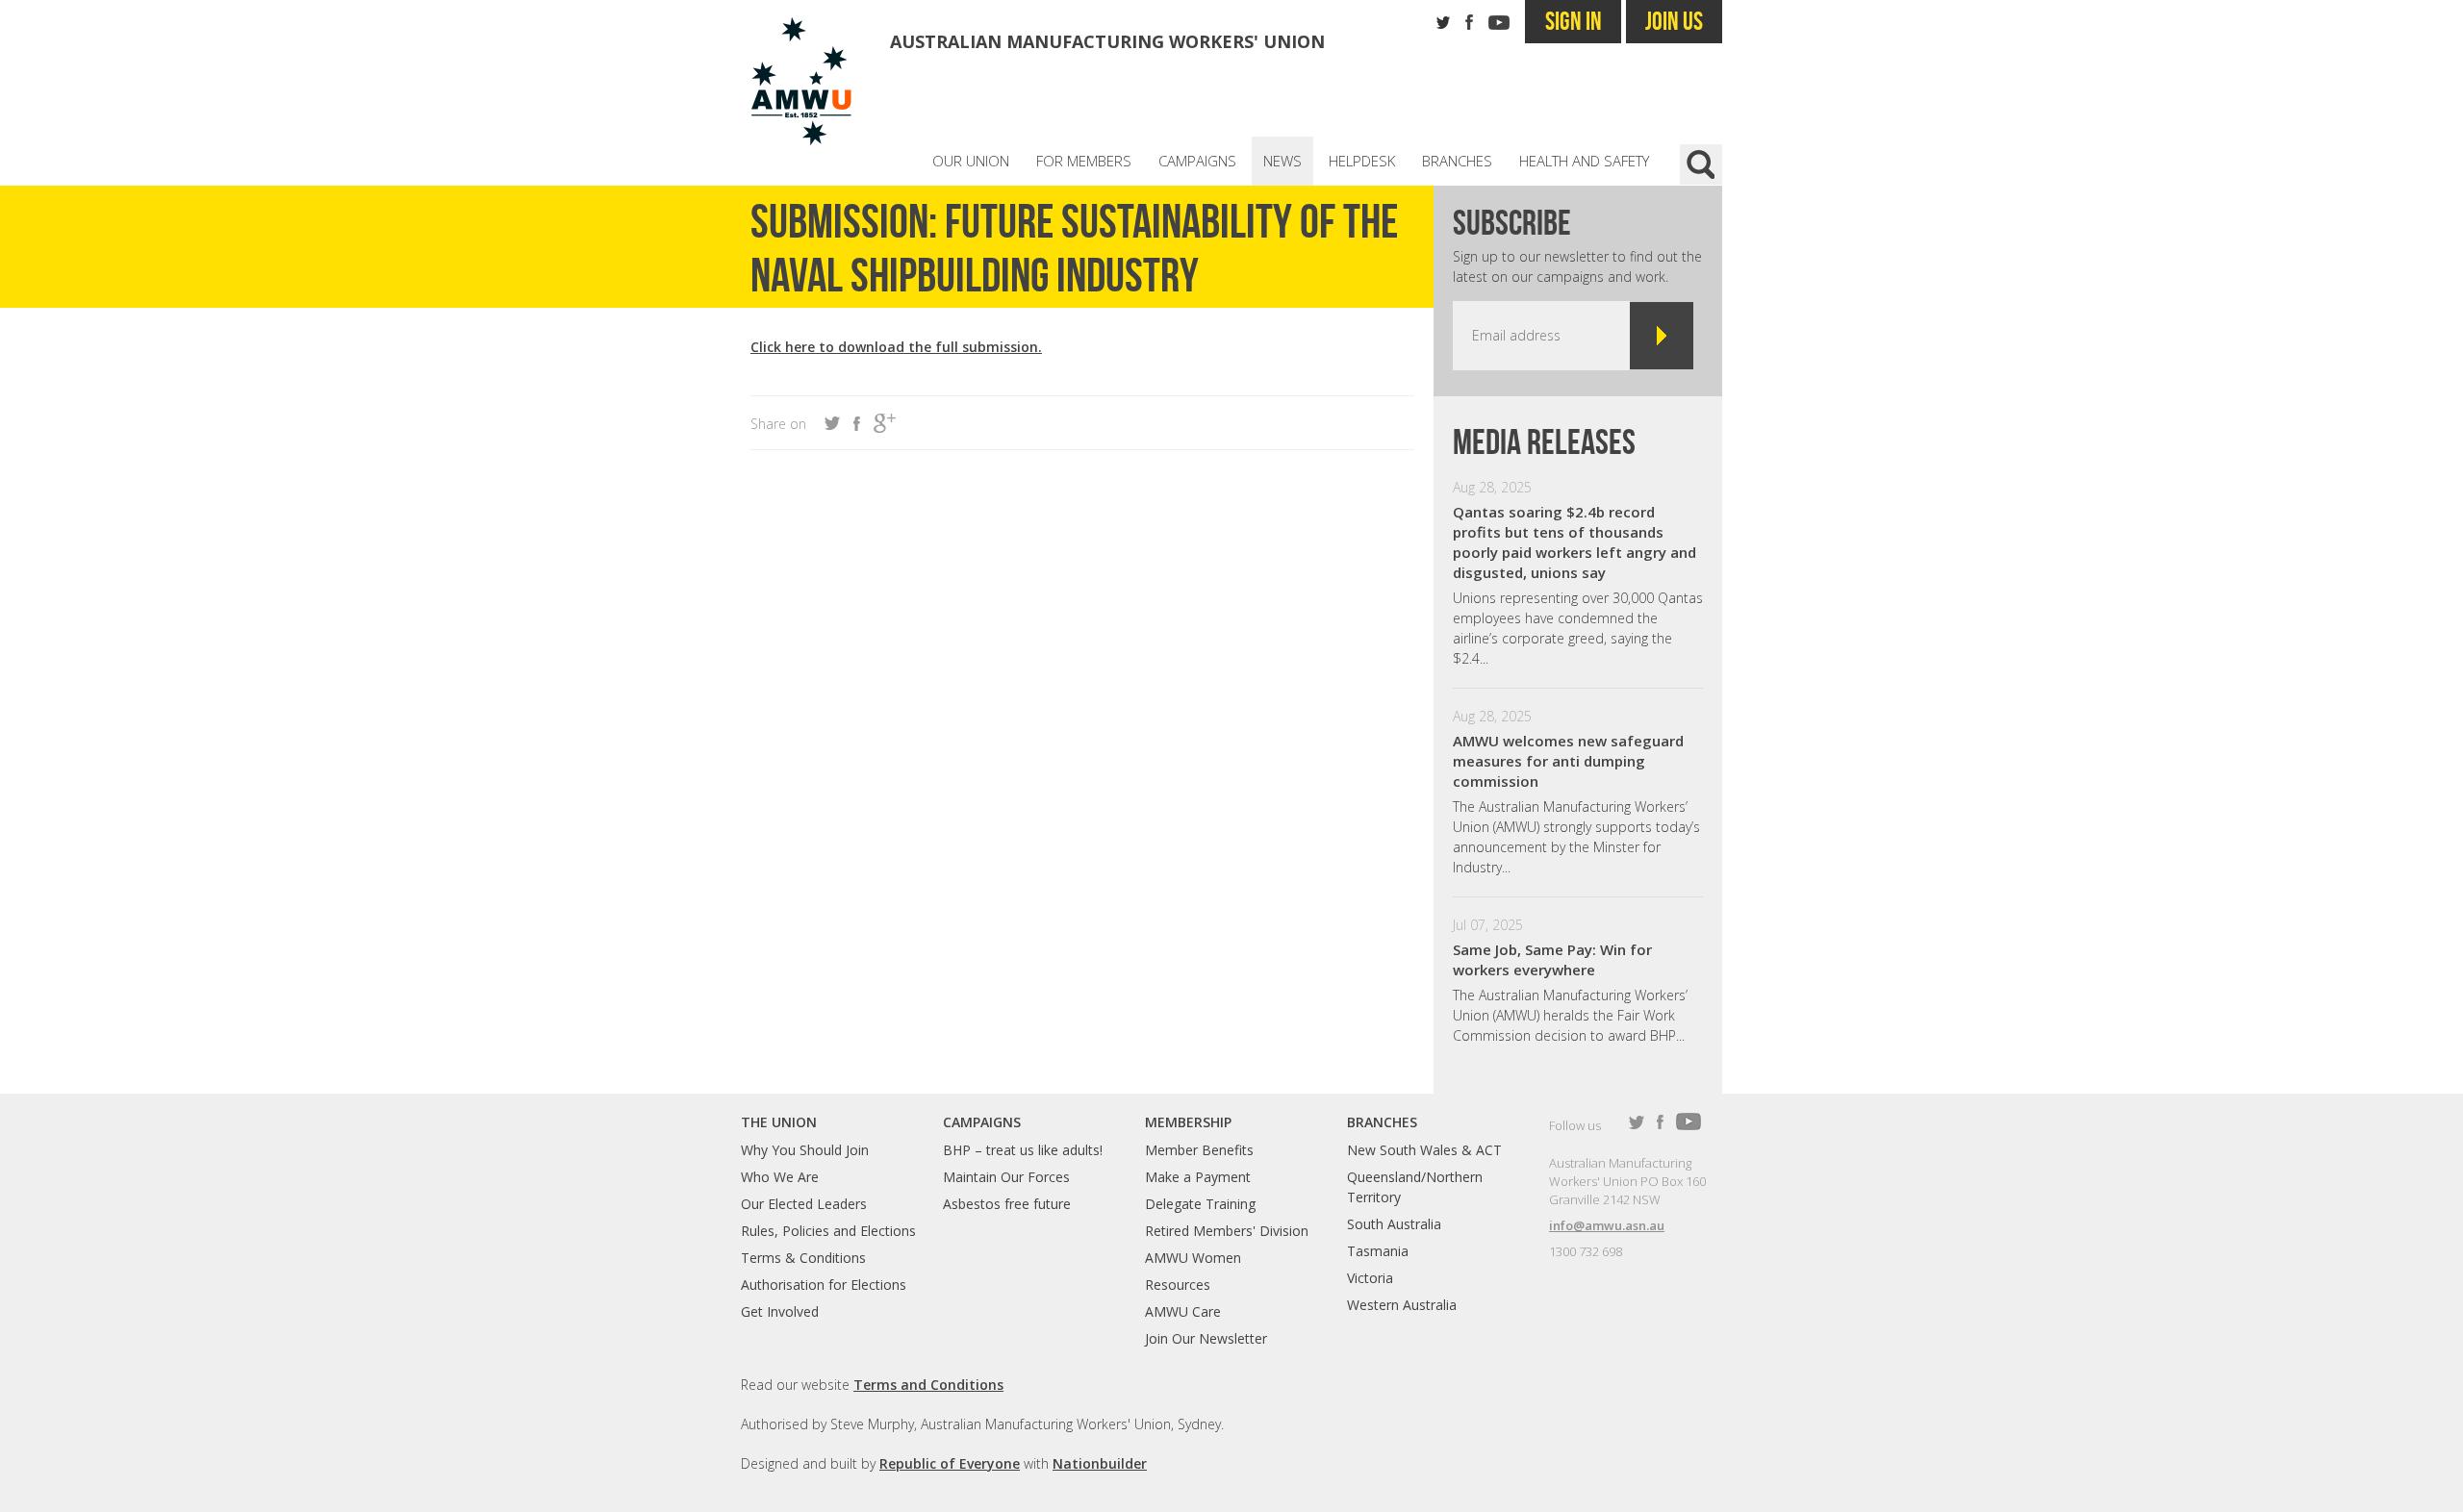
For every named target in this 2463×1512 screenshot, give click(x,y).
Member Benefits (1199, 1150)
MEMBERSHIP (1188, 1122)
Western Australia (1402, 1305)
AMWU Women (1193, 1258)
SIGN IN (1574, 21)
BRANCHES (1382, 1122)
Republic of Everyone (950, 1463)
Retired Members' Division (1227, 1231)
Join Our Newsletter (1206, 1338)
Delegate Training (1200, 1204)
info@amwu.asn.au (1607, 1225)
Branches (1457, 161)
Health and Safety (1584, 161)
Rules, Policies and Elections (828, 1231)
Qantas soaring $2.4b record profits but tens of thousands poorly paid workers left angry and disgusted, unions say (1574, 542)
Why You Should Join (805, 1150)
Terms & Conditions (803, 1258)
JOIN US (1674, 21)
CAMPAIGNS (982, 1122)
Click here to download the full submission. (896, 347)
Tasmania (1378, 1251)
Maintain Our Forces (1006, 1177)
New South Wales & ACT (1424, 1150)
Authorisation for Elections (824, 1285)
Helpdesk (1362, 161)
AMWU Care (1183, 1311)
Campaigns (1197, 161)
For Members (1084, 161)
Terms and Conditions (928, 1385)
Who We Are (780, 1177)
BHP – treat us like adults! (1023, 1150)
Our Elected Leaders (804, 1204)
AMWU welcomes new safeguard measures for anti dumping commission (1568, 761)
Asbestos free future (1007, 1204)
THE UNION (779, 1122)
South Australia (1394, 1224)
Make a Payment (1198, 1177)
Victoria (1370, 1278)
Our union (971, 161)
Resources (1178, 1285)
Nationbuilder (1100, 1463)
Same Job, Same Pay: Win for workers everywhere (1552, 959)
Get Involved (780, 1311)
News (1282, 161)
